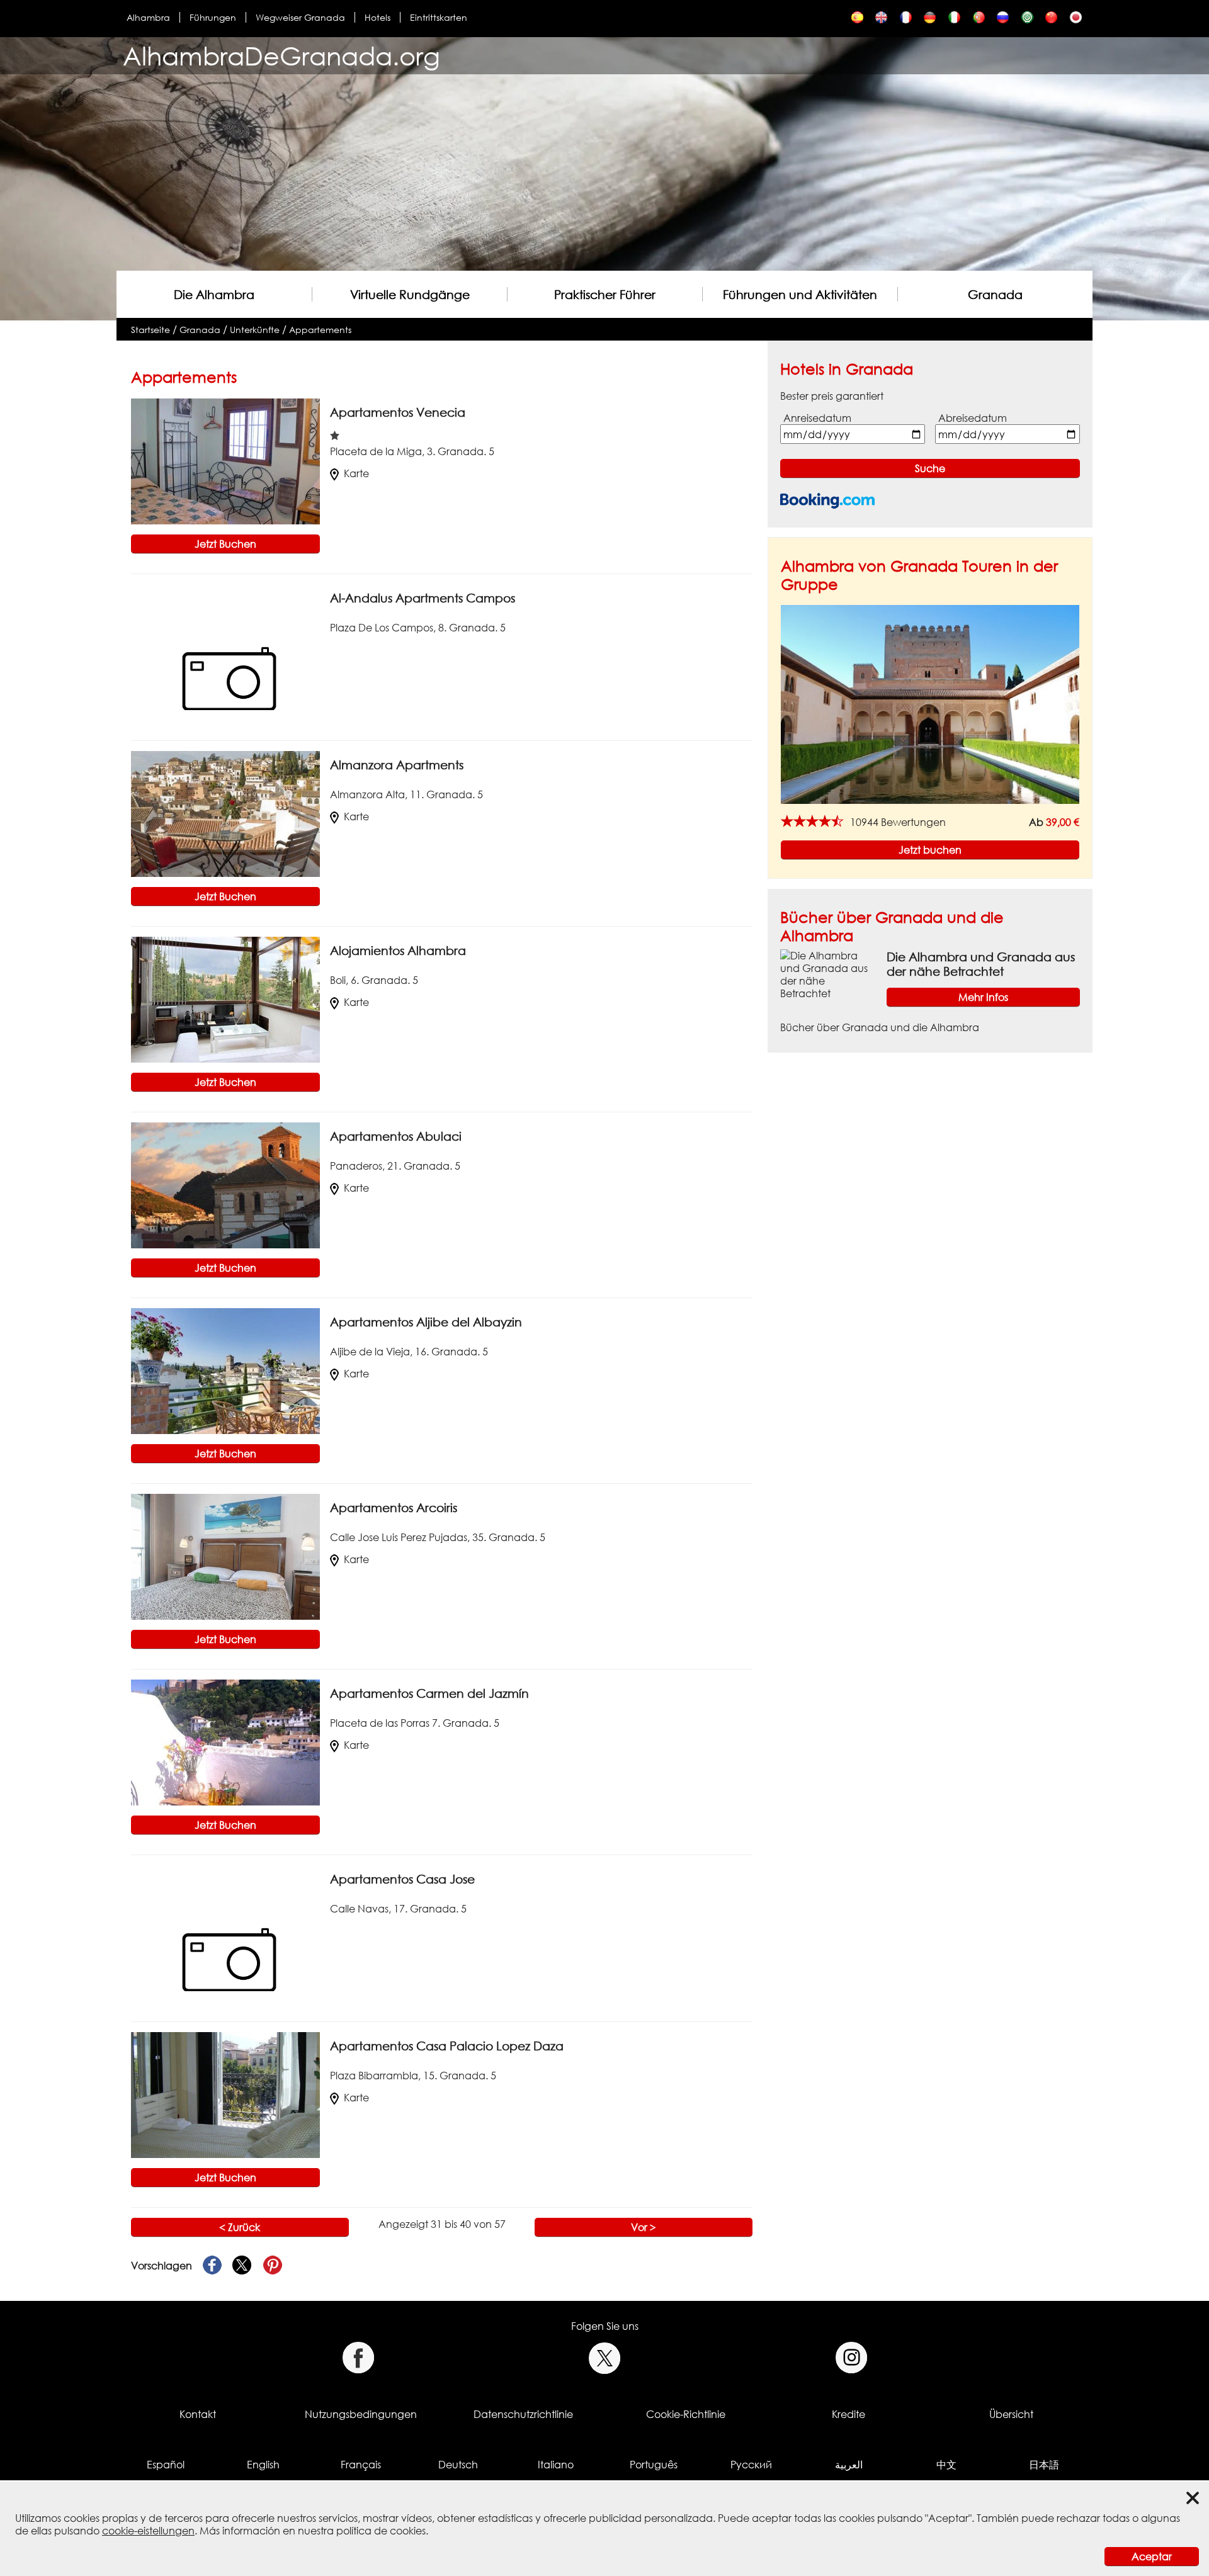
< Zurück (240, 2227)
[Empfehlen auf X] (242, 2266)
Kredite (849, 2414)
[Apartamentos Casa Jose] (225, 1928)
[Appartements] (906, 20)
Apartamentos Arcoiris (394, 1507)
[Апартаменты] (1003, 20)
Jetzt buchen (930, 850)
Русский (751, 2465)
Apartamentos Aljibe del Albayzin (426, 1322)
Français (361, 2465)
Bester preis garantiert (832, 396)
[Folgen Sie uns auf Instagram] (852, 2358)
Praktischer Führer (605, 294)
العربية (849, 2465)
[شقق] (1027, 20)
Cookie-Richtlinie (686, 2414)
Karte (356, 473)
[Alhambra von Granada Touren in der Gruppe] (930, 704)
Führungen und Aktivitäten (800, 294)
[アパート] (1076, 20)
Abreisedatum (973, 418)
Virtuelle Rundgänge (410, 294)
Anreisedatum (817, 418)
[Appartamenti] (954, 20)
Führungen (213, 17)
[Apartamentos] (857, 20)
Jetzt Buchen (225, 544)
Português (654, 2465)
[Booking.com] (827, 501)
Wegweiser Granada (300, 17)
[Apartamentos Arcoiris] (225, 1556)
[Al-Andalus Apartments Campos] (225, 647)
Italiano (556, 2465)
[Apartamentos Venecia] (225, 461)
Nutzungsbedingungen (361, 2414)
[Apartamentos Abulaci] (225, 1185)
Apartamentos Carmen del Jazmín (429, 1693)
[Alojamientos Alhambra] (225, 999)
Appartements (320, 330)
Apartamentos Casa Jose (402, 1879)
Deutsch (458, 2465)
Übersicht (1011, 2414)
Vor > (644, 2227)
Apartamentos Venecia (398, 412)
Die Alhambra (214, 294)
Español (166, 2465)
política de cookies (381, 2531)
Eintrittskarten (439, 17)
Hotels (377, 17)
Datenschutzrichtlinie (523, 2414)
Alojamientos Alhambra (398, 950)
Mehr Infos (983, 997)
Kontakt (198, 2414)
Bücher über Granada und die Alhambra (880, 1027)
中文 (946, 2465)
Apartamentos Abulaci (396, 1136)
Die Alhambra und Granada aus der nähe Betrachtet (981, 964)
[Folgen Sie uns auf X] (605, 2358)
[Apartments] (881, 20)
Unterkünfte (255, 330)
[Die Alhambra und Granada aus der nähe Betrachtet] (828, 973)
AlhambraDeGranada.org (281, 56)
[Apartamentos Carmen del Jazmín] (225, 1742)
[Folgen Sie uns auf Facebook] (358, 2358)
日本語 (1044, 2465)
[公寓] (1051, 20)
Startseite (150, 330)
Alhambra (148, 17)
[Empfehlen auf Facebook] (212, 2266)
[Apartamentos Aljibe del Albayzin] (225, 1370)
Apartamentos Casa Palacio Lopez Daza (447, 2046)
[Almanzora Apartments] (225, 813)
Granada (995, 294)
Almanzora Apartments (397, 765)
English (263, 2465)
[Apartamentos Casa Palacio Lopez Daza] (225, 2094)
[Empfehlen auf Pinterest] (273, 2266)
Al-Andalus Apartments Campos (423, 598)
